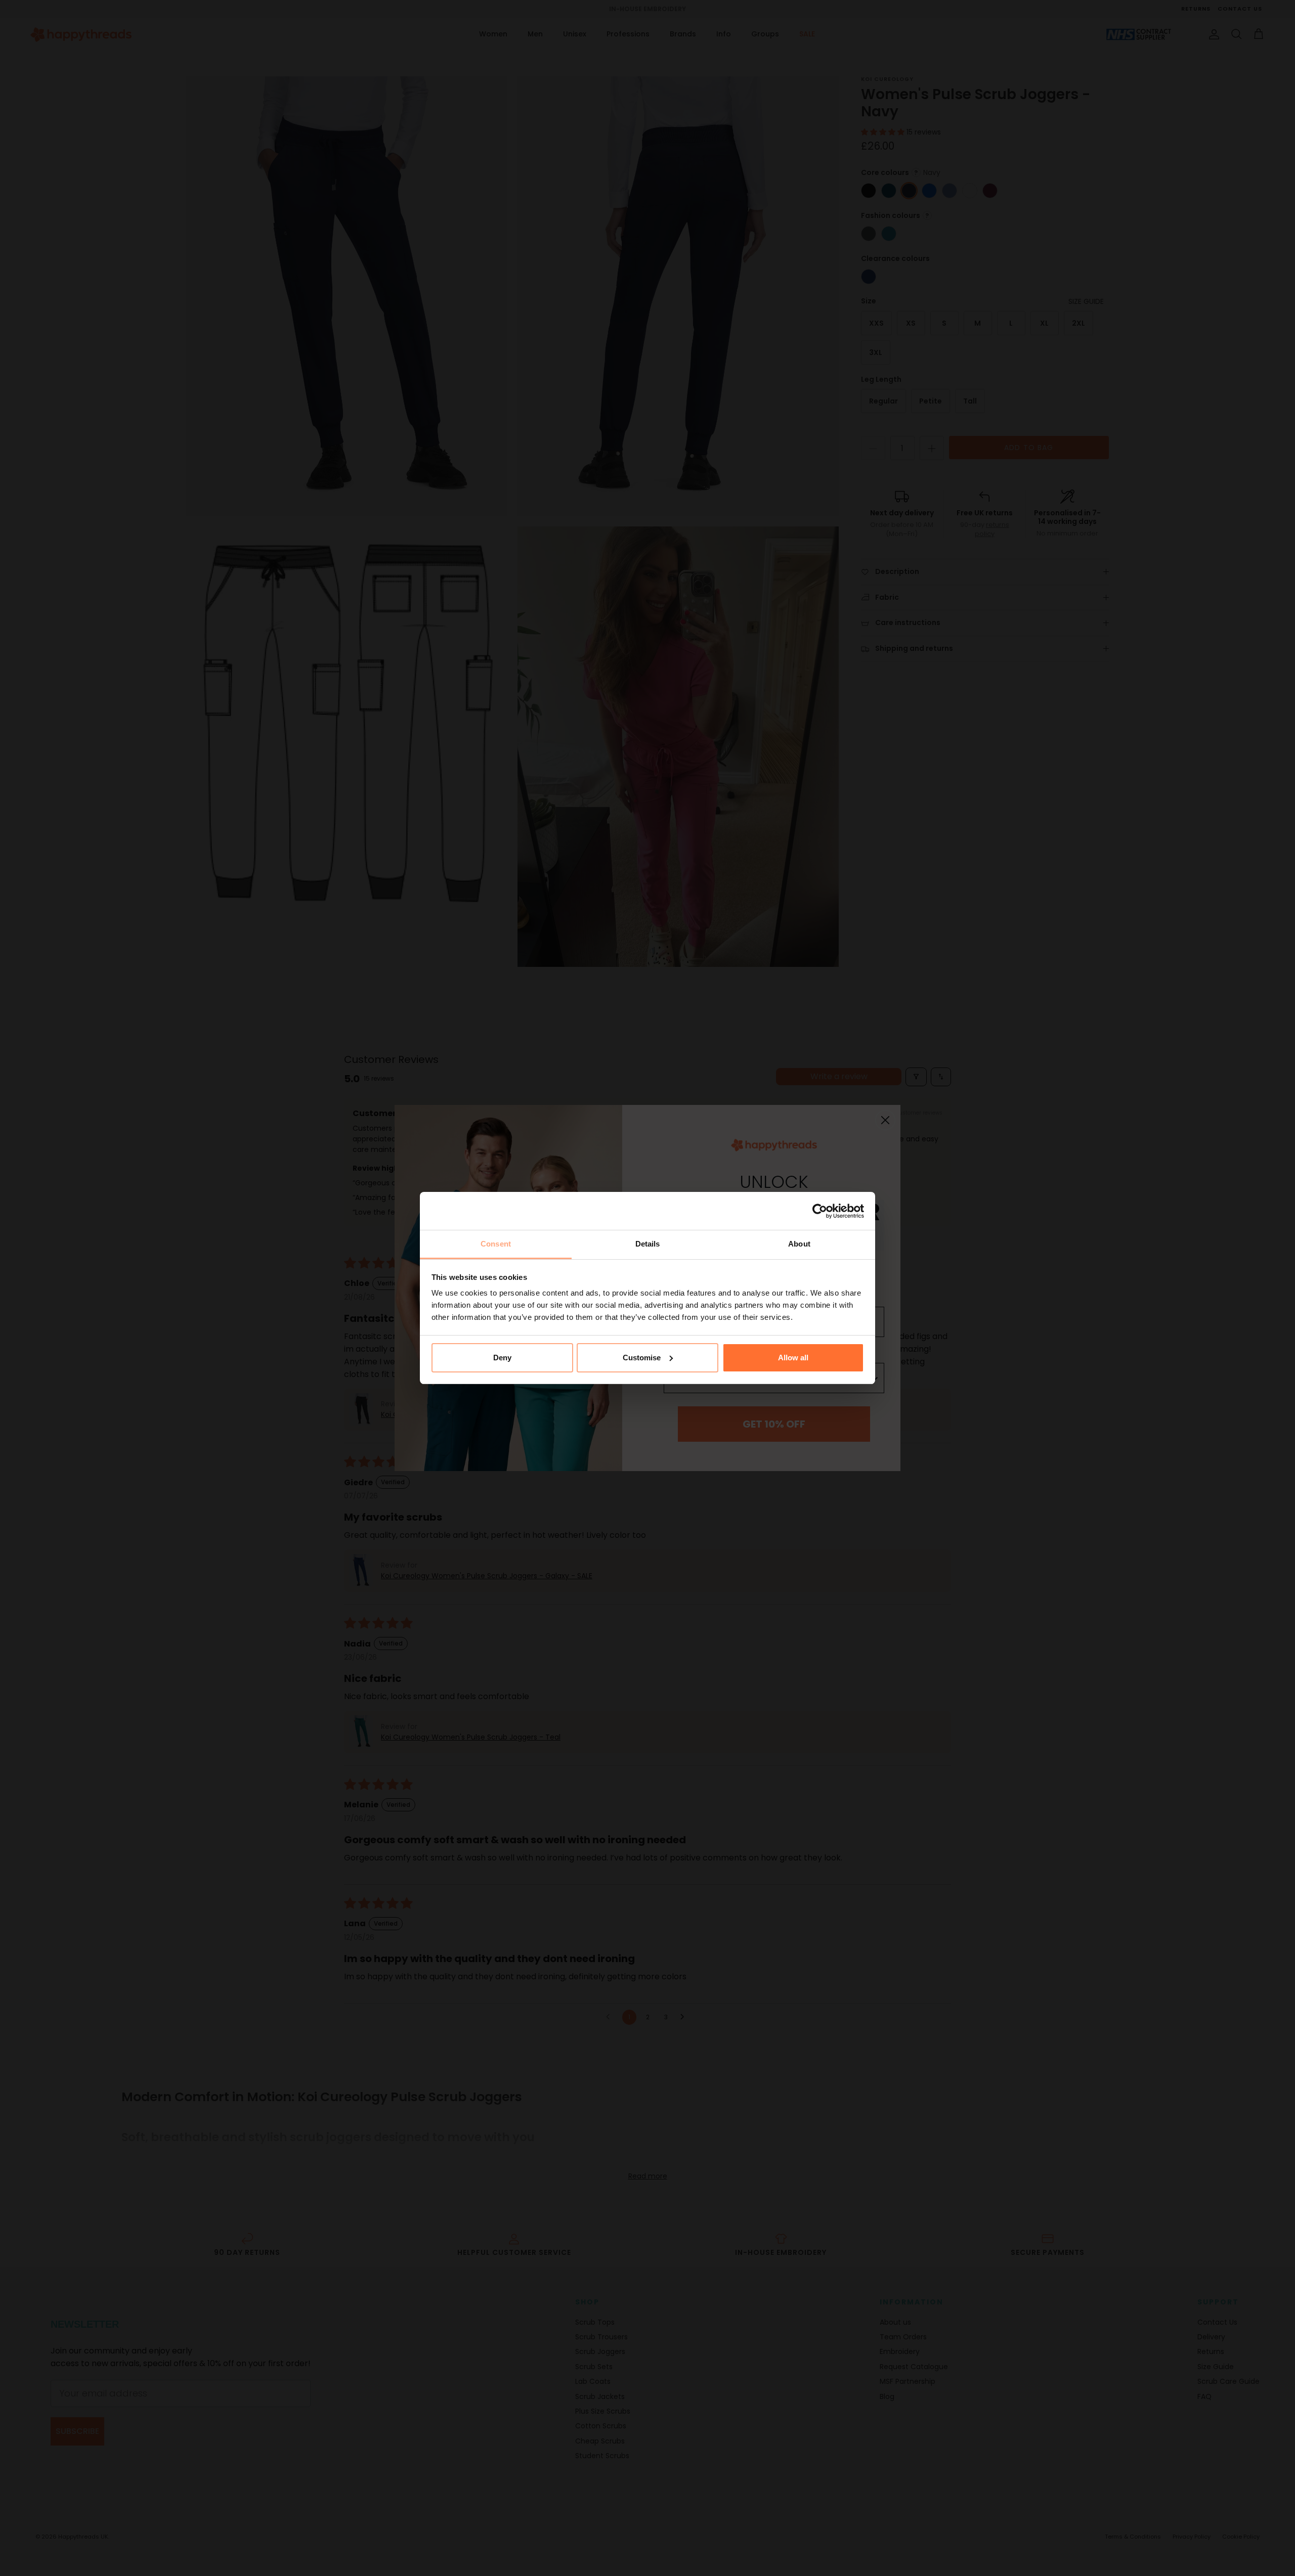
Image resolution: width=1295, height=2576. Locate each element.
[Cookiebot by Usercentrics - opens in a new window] (820, 1211)
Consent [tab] (496, 1244)
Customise (642, 1358)
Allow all (793, 1358)
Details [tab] (648, 1244)
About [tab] (799, 1244)
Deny (502, 1358)
